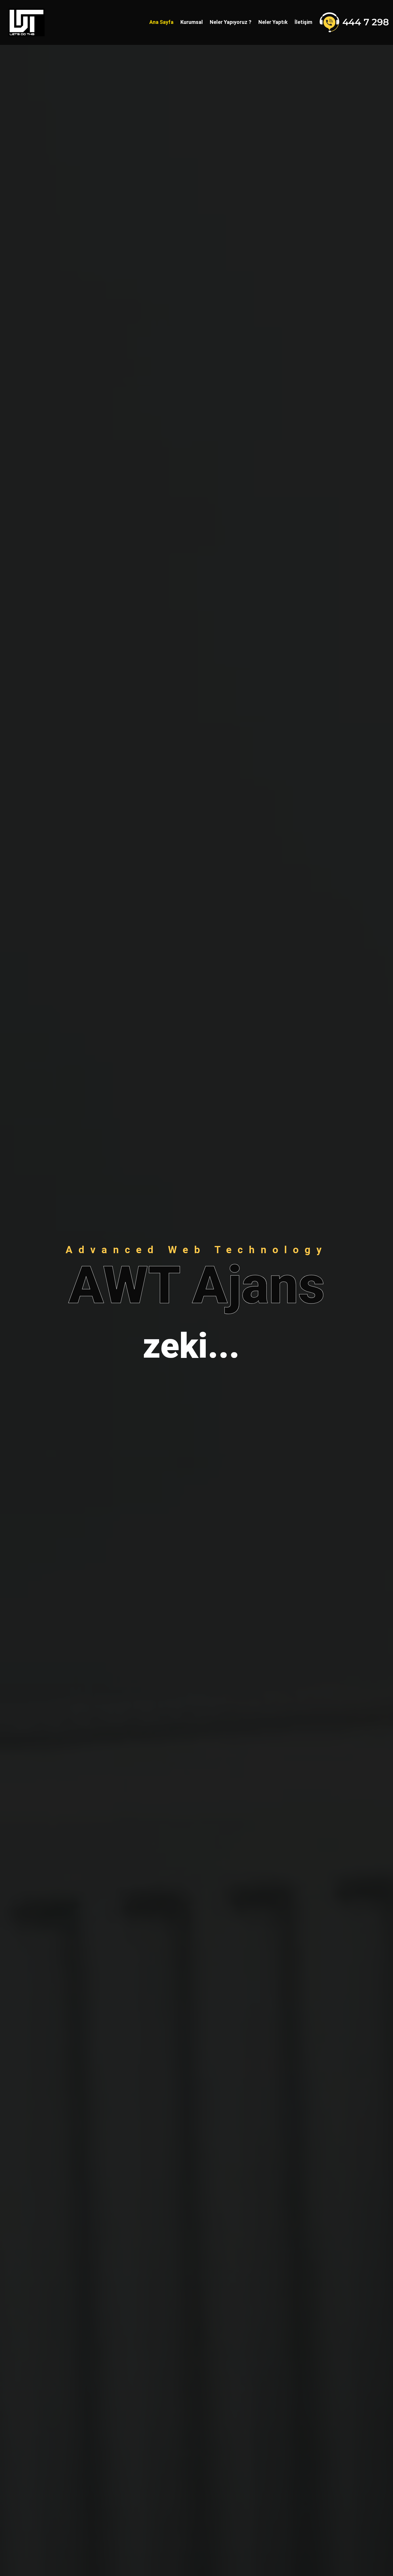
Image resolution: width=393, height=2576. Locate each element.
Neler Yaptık (273, 22)
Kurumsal (192, 22)
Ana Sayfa (161, 22)
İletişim (303, 22)
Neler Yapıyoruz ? (231, 22)
